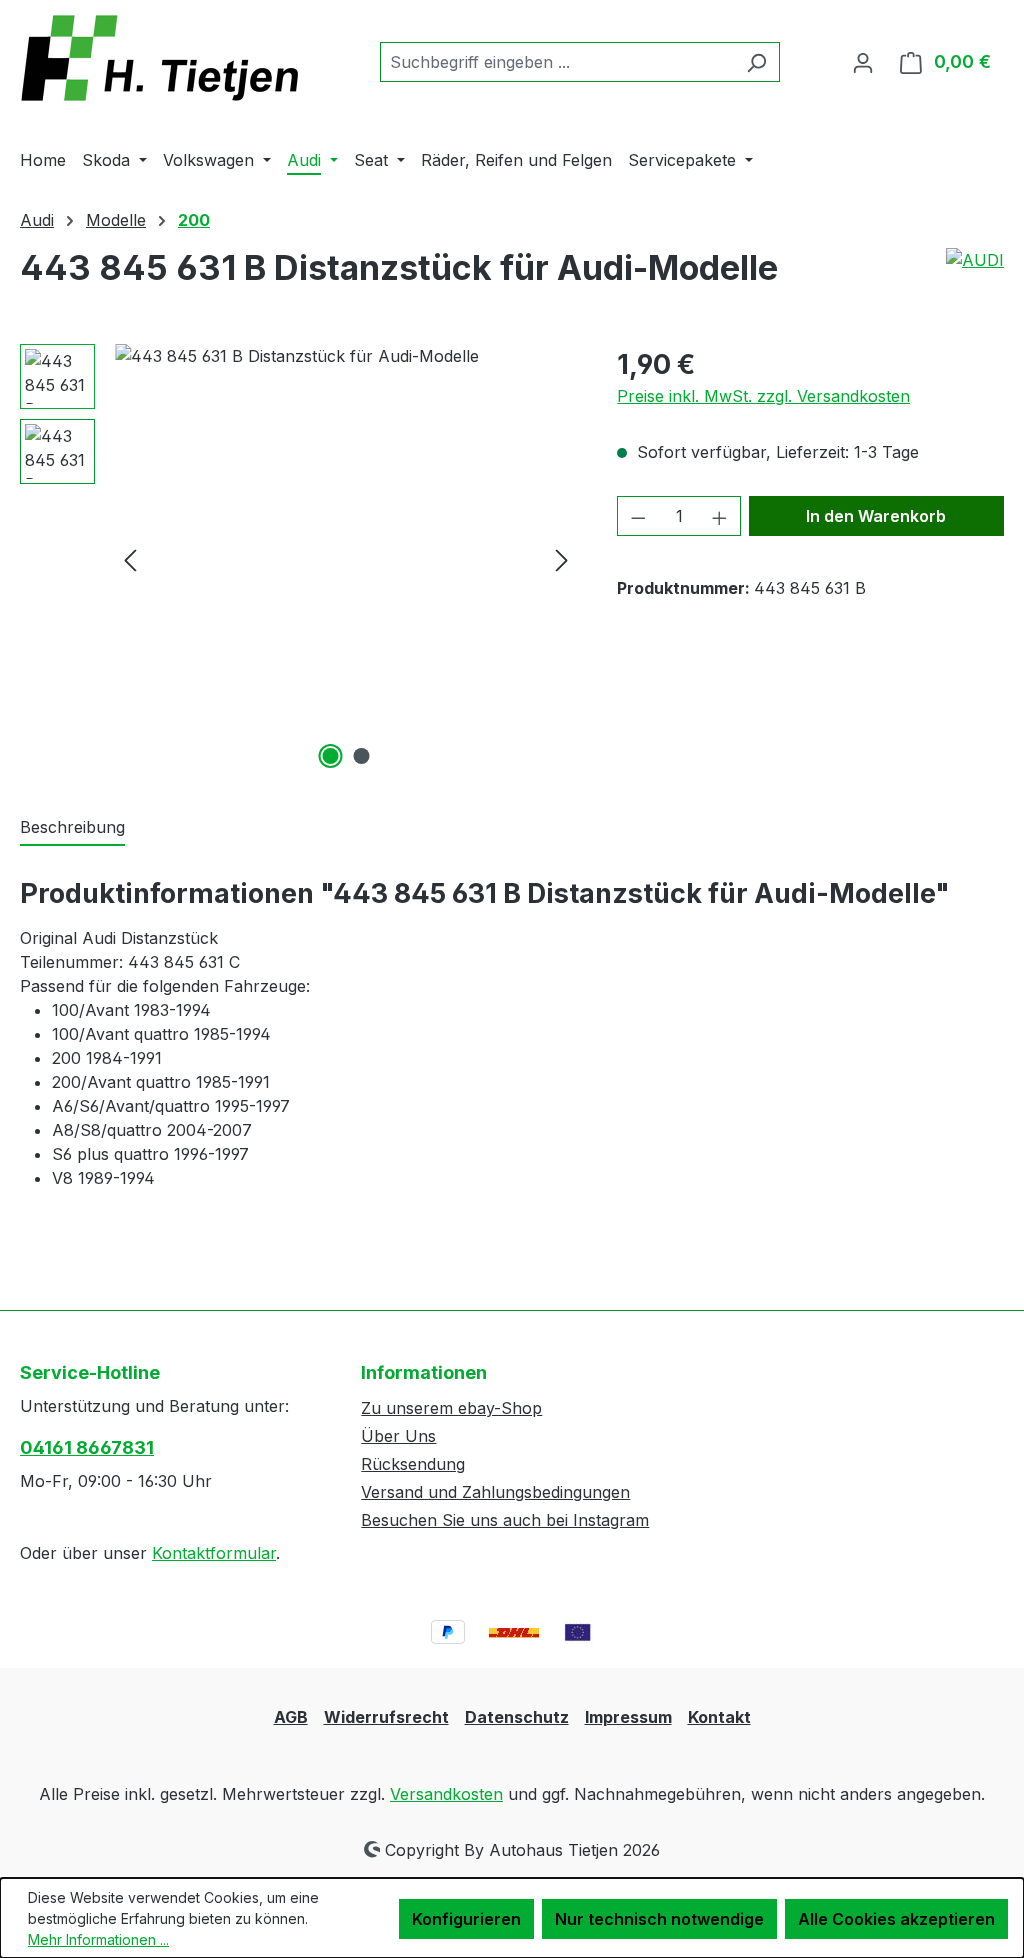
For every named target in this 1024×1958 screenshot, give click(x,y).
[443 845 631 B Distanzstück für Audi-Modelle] (346, 559)
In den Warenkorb (876, 516)
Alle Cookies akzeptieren (896, 1919)
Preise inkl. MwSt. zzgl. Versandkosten (763, 396)
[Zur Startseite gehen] (170, 58)
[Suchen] (756, 62)
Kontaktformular (214, 1553)
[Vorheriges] (130, 559)
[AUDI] (975, 276)
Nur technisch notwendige (659, 1919)
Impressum (628, 1717)
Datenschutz (517, 1717)
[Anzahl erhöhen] (720, 516)
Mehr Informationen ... (98, 1939)
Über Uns (398, 1436)
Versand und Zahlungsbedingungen (495, 1492)
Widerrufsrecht (386, 1717)
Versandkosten (446, 1794)
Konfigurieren (466, 1919)
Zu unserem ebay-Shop (451, 1408)
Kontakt (719, 1717)
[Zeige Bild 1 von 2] (330, 756)
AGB (291, 1717)
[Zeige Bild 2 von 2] (361, 756)
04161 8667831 (87, 1447)
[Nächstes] (562, 559)
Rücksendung (413, 1464)
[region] (298, 559)
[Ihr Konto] (863, 62)
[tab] (72, 828)
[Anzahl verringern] (638, 516)
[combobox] (557, 62)
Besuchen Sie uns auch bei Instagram (505, 1520)
